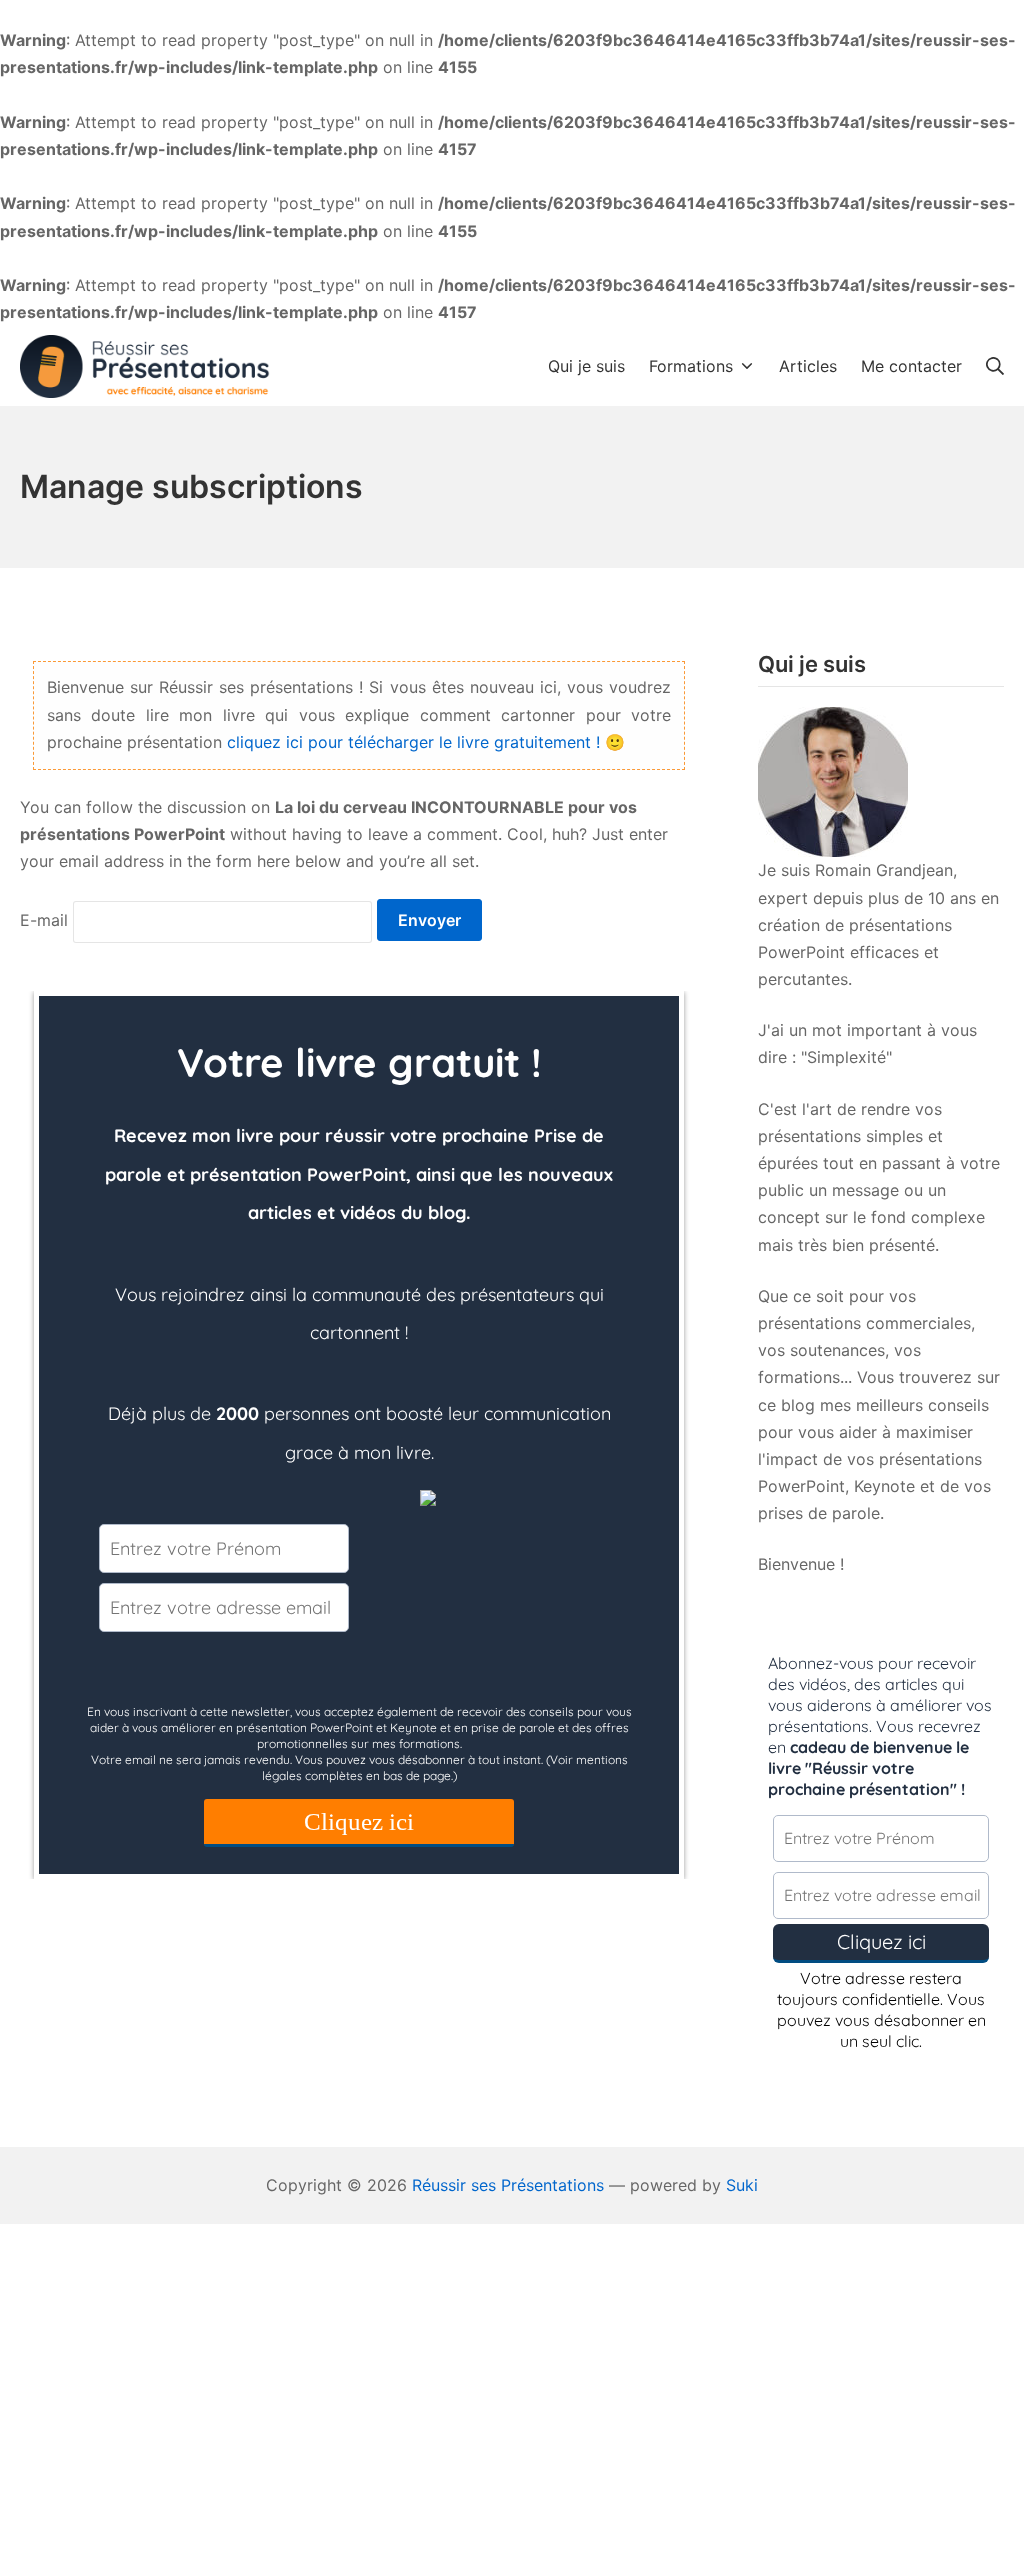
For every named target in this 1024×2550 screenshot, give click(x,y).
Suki (742, 2185)
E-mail (44, 920)
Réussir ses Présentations (508, 2185)
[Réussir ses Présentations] (145, 366)
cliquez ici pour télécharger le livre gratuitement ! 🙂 (426, 742)
